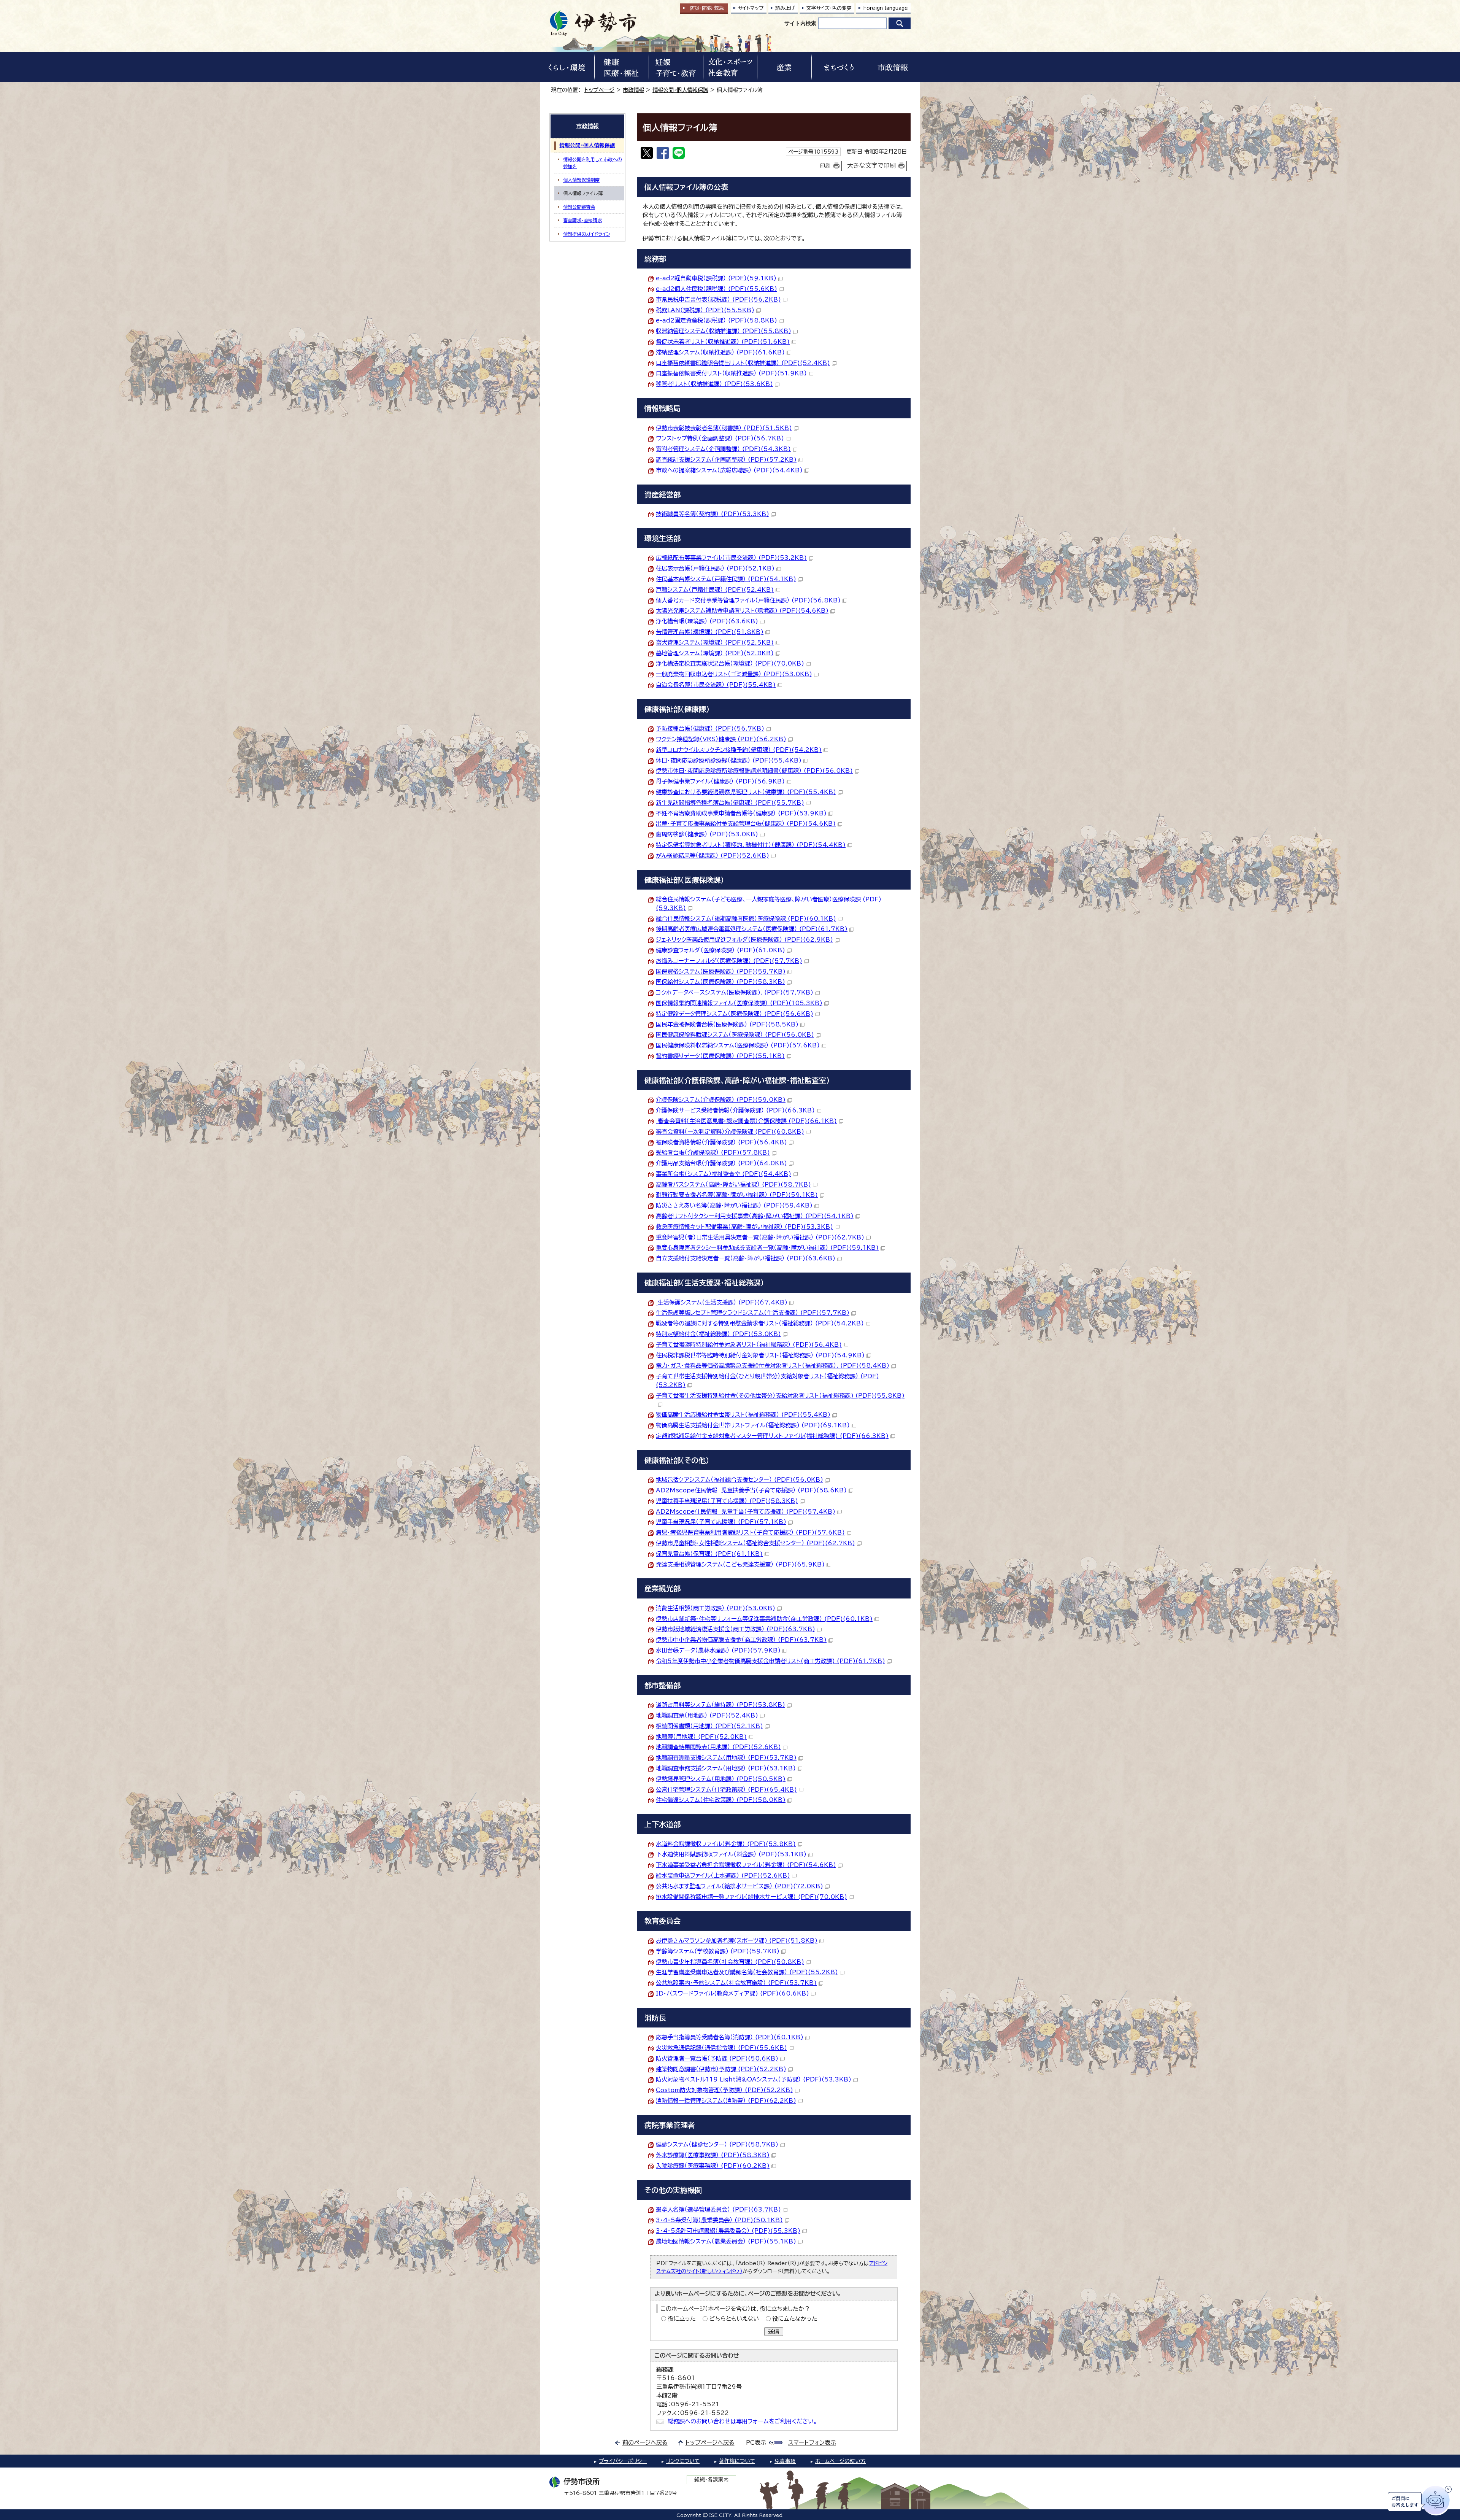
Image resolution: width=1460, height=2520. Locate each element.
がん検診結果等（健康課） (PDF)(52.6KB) (713, 856)
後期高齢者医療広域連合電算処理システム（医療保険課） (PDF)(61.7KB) (752, 929)
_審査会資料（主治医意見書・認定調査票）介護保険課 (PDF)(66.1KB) (746, 1121)
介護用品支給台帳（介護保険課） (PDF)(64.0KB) (721, 1163)
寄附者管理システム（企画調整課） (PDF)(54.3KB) (723, 449)
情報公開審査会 (579, 207)
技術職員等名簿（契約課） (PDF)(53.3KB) (713, 514)
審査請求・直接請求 (582, 220)
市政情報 (633, 90)
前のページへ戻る (645, 2443)
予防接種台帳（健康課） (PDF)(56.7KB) (710, 729)
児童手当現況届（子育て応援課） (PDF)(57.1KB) (721, 1522)
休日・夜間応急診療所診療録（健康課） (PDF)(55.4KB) (729, 760)
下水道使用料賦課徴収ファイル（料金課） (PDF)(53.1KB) (731, 1854)
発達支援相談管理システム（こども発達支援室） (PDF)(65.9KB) (740, 1564)
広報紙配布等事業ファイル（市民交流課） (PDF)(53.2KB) (731, 558)
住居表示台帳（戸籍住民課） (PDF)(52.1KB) (715, 568)
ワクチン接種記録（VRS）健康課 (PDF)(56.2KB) (721, 739)
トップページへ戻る (710, 2443)
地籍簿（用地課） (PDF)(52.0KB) (701, 1737)
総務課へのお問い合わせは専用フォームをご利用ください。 (742, 2421)
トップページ (599, 90)
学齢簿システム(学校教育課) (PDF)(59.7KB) (718, 1951)
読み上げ (785, 8)
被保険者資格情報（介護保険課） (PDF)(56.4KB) (721, 1142)
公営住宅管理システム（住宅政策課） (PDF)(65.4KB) (726, 1790)
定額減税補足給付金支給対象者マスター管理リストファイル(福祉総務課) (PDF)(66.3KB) (772, 1436)
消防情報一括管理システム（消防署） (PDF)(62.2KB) (726, 2101)
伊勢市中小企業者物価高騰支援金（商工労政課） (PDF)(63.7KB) (741, 1640)
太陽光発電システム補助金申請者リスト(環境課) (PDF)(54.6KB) (742, 611)
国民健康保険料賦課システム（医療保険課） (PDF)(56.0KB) (735, 1035)
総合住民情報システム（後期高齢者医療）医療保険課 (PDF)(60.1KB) (746, 919)
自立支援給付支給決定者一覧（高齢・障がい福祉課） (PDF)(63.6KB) (746, 1258)
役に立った (682, 2319)
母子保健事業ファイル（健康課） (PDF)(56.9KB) (720, 781)
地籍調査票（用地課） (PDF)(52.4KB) (707, 1715)
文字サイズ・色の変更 (829, 8)
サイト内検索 (800, 23)
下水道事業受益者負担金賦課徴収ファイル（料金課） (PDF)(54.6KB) (746, 1865)
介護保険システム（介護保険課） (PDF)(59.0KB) (721, 1100)
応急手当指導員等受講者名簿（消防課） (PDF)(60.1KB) (730, 2037)
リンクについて (683, 2461)
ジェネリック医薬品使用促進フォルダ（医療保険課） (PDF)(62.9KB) (744, 940)
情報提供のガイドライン (587, 234)
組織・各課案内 (712, 2480)
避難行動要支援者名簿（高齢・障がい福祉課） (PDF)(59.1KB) (737, 1195)
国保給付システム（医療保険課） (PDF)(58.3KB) (720, 982)
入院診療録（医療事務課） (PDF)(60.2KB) (713, 2166)
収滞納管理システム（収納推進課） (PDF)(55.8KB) (724, 331)
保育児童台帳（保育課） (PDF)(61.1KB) (709, 1554)
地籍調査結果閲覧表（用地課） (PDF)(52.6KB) (718, 1747)
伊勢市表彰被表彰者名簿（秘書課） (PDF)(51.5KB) (724, 428)
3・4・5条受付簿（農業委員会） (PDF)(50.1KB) (719, 2220)
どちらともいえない (734, 2319)
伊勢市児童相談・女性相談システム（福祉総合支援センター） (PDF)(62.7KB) (755, 1543)
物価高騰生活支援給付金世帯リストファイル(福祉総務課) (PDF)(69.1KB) (753, 1425)
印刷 (825, 166)
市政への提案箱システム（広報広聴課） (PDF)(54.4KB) (729, 470)
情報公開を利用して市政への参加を (592, 163)
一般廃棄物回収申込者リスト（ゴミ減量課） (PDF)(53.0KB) (734, 674)
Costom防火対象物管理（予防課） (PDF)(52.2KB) (724, 2090)
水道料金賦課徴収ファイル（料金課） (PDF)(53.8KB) (726, 1844)
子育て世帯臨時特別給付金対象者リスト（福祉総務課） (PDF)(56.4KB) (749, 1345)
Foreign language (886, 8)
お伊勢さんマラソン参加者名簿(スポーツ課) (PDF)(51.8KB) (737, 1941)
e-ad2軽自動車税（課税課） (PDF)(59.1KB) (716, 278)
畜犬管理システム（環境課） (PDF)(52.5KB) (715, 643)
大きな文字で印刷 (871, 165)
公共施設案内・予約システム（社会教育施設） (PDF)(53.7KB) (736, 1983)
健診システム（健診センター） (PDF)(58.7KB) (717, 2144)
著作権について (737, 2461)
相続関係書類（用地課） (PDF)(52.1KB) (709, 1726)
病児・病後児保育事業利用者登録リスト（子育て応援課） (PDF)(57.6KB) (750, 1532)
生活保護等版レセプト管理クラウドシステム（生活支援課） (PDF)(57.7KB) (753, 1313)
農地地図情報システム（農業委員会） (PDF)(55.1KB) (726, 2241)
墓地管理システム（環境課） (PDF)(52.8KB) (715, 653)
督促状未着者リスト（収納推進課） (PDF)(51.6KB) (723, 342)
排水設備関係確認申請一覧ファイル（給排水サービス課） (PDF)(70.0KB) (751, 1897)
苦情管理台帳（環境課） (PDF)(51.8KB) (710, 632)
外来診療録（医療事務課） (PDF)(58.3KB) (713, 2155)
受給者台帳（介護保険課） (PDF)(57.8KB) (713, 1153)
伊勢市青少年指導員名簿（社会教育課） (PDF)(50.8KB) (730, 1962)
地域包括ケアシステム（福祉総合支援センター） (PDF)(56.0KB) (740, 1480)
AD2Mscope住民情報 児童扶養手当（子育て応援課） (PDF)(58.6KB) (751, 1490)
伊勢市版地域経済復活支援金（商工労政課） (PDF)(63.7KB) (736, 1629)
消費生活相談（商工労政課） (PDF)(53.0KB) (716, 1608)
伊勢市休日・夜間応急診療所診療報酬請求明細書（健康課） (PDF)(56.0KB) (754, 771)
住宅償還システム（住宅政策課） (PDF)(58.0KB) (721, 1800)
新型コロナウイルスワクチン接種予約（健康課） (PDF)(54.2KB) (739, 750)
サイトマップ (751, 8)
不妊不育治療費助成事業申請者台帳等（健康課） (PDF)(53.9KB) (741, 813)
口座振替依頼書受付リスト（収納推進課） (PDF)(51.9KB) (731, 373)
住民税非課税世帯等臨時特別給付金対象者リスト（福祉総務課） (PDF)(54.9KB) (760, 1355)
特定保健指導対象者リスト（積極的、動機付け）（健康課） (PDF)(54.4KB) (751, 845)
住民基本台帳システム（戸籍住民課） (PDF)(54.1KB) (726, 579)
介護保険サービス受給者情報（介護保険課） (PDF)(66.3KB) (735, 1110)
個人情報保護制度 (581, 180)
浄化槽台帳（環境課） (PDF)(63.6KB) (707, 621)
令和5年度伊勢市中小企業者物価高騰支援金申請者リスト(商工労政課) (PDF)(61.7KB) (770, 1661)
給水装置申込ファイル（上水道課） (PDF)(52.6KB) (723, 1876)
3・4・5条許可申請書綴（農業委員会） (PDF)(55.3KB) (728, 2231)
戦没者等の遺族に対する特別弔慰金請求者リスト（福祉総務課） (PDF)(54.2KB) (760, 1323)
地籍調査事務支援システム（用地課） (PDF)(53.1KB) (726, 1768)
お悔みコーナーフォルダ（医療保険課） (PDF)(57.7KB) (729, 961)
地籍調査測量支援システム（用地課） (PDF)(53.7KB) (726, 1758)
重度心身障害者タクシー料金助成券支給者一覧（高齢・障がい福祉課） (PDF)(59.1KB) (767, 1248)
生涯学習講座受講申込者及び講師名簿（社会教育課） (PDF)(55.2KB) (747, 1972)
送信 (774, 2332)
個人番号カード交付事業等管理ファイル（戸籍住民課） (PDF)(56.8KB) (748, 600)
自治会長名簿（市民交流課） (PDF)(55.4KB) (716, 685)
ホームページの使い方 (840, 2461)
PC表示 (756, 2443)
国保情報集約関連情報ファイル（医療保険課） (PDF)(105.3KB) (739, 1003)
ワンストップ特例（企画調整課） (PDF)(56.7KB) (720, 438)
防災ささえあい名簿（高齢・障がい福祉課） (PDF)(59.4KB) (734, 1205)
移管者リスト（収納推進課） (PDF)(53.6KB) (714, 384)
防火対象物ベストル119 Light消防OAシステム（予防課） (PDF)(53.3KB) (754, 2079)
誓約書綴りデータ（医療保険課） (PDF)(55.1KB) (720, 1056)
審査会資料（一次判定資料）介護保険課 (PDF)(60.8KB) (730, 1132)
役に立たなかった (795, 2319)
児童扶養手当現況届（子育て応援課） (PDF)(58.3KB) (727, 1501)
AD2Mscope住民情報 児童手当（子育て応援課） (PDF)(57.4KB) (746, 1512)
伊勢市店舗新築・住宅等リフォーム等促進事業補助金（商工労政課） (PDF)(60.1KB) (764, 1619)
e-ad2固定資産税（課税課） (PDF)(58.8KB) (717, 320)
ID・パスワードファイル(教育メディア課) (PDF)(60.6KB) (732, 1993)
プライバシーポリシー (623, 2461)
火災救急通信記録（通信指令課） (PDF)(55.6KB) (721, 2048)
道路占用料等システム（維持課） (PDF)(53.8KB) (720, 1705)
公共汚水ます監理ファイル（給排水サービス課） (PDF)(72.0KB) (740, 1886)
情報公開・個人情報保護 (680, 90)
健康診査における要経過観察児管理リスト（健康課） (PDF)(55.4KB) (746, 792)
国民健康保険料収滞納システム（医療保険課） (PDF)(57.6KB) (738, 1045)
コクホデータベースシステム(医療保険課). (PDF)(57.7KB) (735, 992)
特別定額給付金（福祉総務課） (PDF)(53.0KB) (718, 1334)
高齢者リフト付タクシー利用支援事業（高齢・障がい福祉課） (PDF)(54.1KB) (755, 1216)
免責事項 (785, 2461)
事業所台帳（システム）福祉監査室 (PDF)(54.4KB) (724, 1174)
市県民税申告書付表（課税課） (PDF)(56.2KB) (718, 300)
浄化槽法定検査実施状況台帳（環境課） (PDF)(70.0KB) (730, 663)
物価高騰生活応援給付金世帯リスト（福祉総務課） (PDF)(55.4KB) (743, 1415)
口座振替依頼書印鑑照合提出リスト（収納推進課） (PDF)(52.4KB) (743, 363)
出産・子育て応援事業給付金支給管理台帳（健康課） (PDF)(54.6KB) (746, 824)
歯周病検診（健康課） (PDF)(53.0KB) (707, 834)
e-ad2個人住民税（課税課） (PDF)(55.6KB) (717, 289)
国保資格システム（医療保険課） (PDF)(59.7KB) (721, 972)
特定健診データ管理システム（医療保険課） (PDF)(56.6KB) (735, 1014)
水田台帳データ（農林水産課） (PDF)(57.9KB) (718, 1650)
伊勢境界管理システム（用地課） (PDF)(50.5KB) (721, 1779)
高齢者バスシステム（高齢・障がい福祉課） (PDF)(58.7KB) (733, 1185)
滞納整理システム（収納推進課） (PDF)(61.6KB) (720, 352)
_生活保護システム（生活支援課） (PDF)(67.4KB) (722, 1302)
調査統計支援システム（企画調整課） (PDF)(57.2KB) (726, 460)
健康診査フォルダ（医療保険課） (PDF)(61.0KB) (720, 950)
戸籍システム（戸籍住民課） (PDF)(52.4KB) (715, 590)
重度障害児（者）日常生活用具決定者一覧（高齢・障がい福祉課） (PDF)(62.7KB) (760, 1237)
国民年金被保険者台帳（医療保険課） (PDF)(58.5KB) (727, 1024)
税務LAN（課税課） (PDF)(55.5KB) (705, 310)
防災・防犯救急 (707, 8)
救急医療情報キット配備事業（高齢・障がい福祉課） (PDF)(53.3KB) (744, 1227)
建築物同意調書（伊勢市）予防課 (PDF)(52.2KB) (721, 2069)
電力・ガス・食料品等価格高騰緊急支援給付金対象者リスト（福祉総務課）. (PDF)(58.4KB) (773, 1366)
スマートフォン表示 (812, 2443)
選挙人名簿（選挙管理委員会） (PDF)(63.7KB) (718, 2209)
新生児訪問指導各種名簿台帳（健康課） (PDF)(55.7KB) (730, 803)
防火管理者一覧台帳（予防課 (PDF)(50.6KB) (717, 2058)
